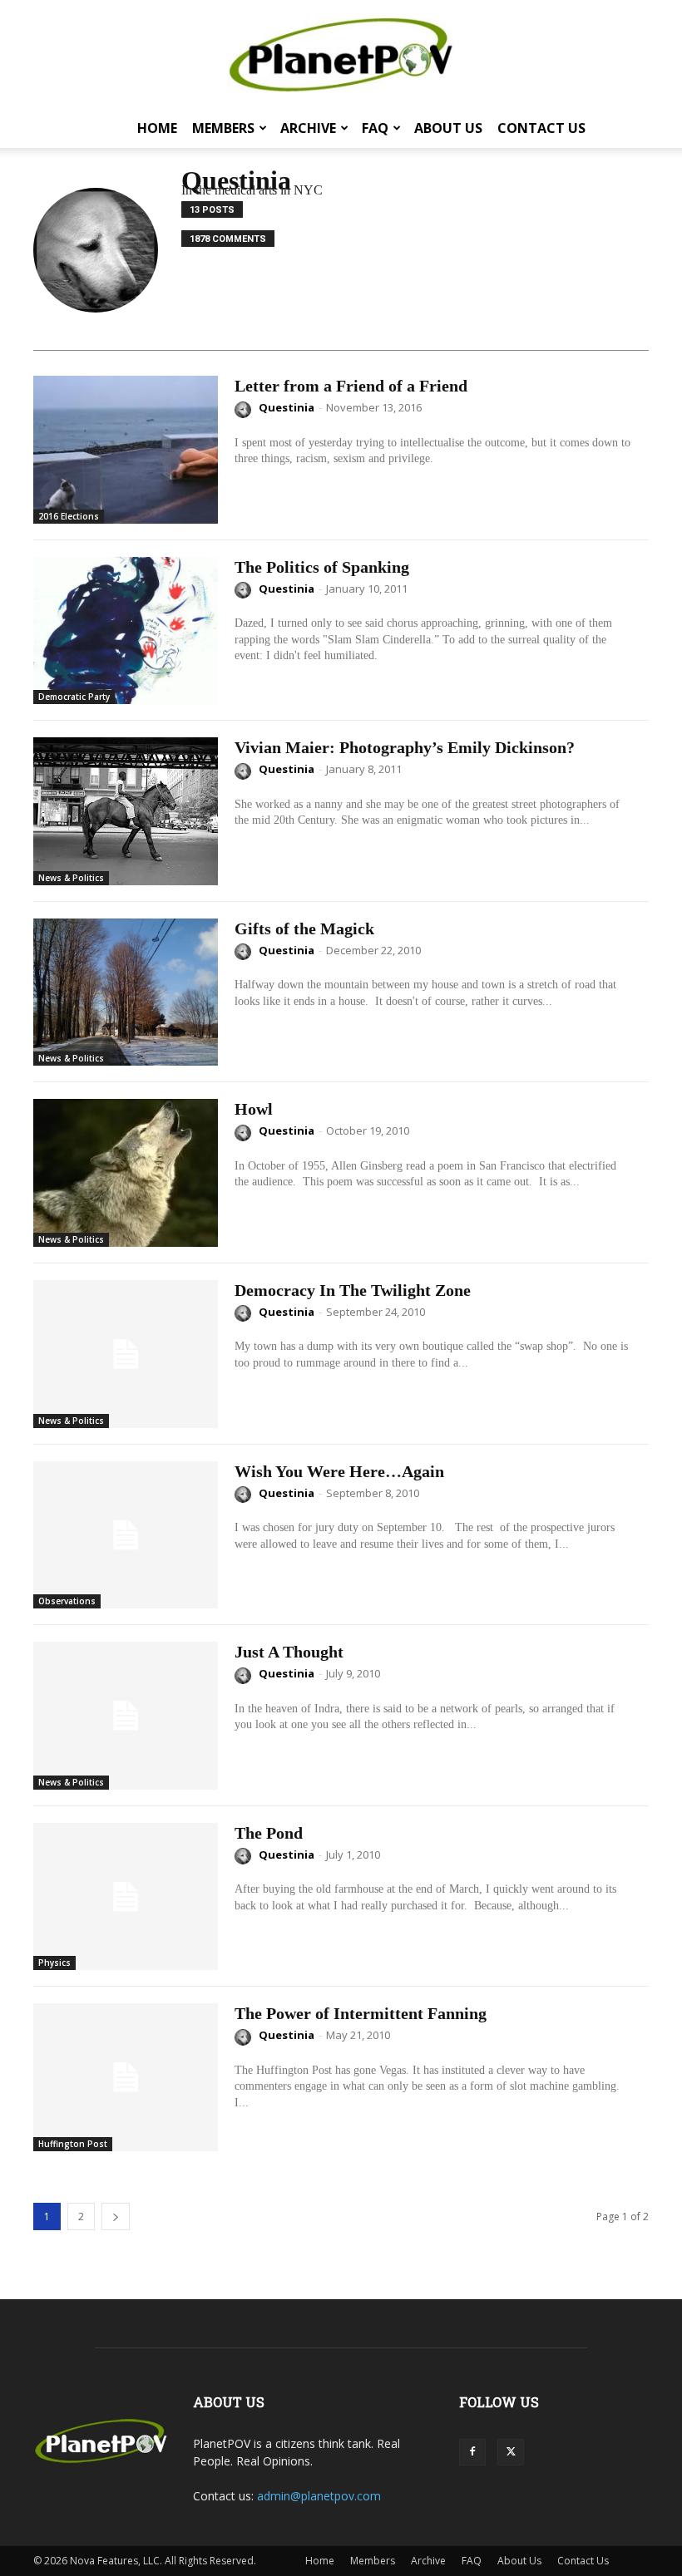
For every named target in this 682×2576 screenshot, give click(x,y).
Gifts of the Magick (304, 928)
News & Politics (71, 878)
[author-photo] (245, 410)
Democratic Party (74, 697)
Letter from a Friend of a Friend (351, 386)
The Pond (269, 1833)
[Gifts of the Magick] (126, 992)
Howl (254, 1109)
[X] (511, 2452)
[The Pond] (126, 1897)
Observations (67, 1601)
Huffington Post (73, 2144)
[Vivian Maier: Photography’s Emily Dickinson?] (126, 811)
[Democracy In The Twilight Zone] (126, 1354)
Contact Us (541, 128)
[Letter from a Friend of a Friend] (126, 450)
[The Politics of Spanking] (126, 631)
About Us (448, 128)
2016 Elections (69, 516)
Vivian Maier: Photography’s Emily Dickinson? (405, 747)
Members (223, 128)
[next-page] (116, 2216)
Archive (308, 128)
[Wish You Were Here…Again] (126, 1535)
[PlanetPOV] (341, 55)
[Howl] (126, 1173)
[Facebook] (472, 2452)
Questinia (287, 407)
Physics (54, 1963)
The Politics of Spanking (322, 567)
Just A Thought (289, 1652)
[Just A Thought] (126, 1716)
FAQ (375, 128)
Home (157, 128)
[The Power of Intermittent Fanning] (126, 2077)
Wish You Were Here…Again (339, 1471)
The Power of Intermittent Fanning (361, 2013)
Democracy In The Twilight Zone (353, 1290)
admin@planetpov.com (319, 2496)
